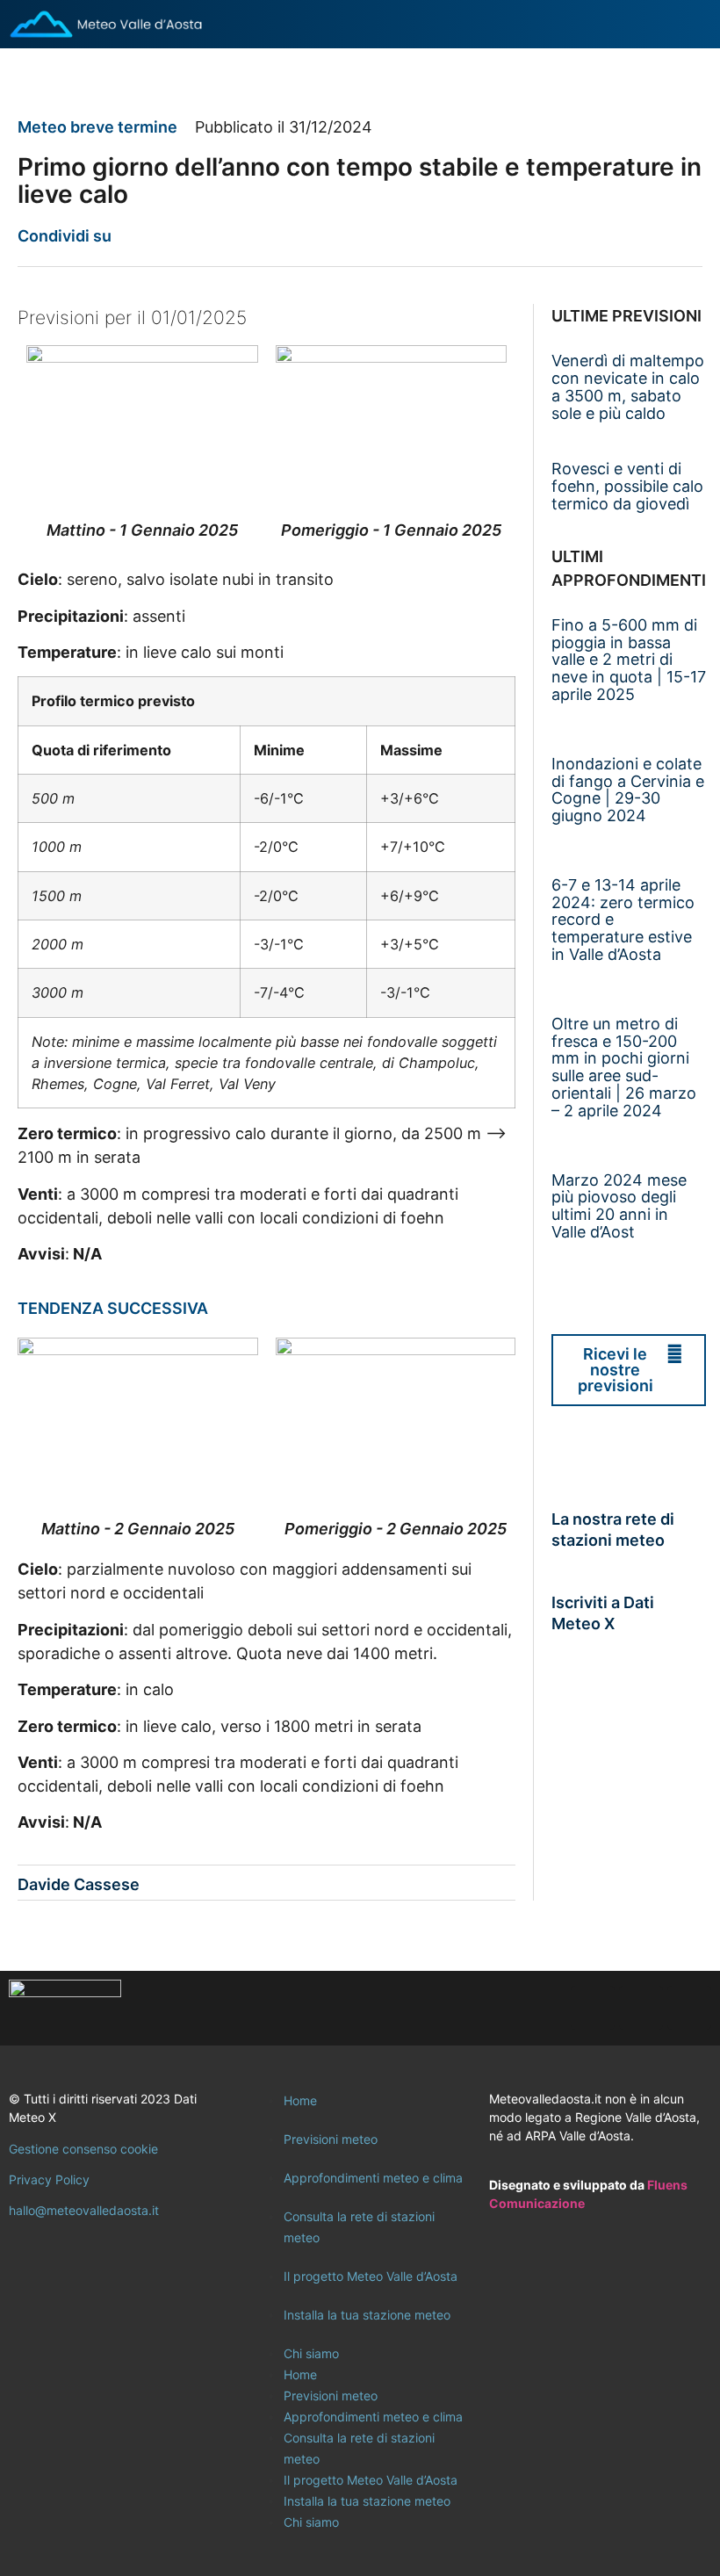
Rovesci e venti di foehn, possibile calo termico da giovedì (627, 486)
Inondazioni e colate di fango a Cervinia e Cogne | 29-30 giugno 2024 (628, 790)
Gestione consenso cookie (83, 2149)
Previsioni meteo (331, 2139)
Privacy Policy (49, 2179)
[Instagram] (641, 2008)
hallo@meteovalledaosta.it (84, 2210)
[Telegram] (689, 2008)
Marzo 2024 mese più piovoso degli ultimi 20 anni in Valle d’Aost (619, 1206)
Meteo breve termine (97, 127)
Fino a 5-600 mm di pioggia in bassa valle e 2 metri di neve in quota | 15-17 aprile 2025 (629, 660)
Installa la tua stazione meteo (367, 2315)
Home (300, 2100)
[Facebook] (593, 2008)
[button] (136, 236)
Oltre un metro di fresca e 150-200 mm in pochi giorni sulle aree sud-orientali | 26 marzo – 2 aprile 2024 (624, 1067)
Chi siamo (311, 2353)
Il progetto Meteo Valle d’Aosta (371, 2276)
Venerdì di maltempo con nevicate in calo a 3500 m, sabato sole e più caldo (628, 386)
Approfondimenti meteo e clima (373, 2178)
